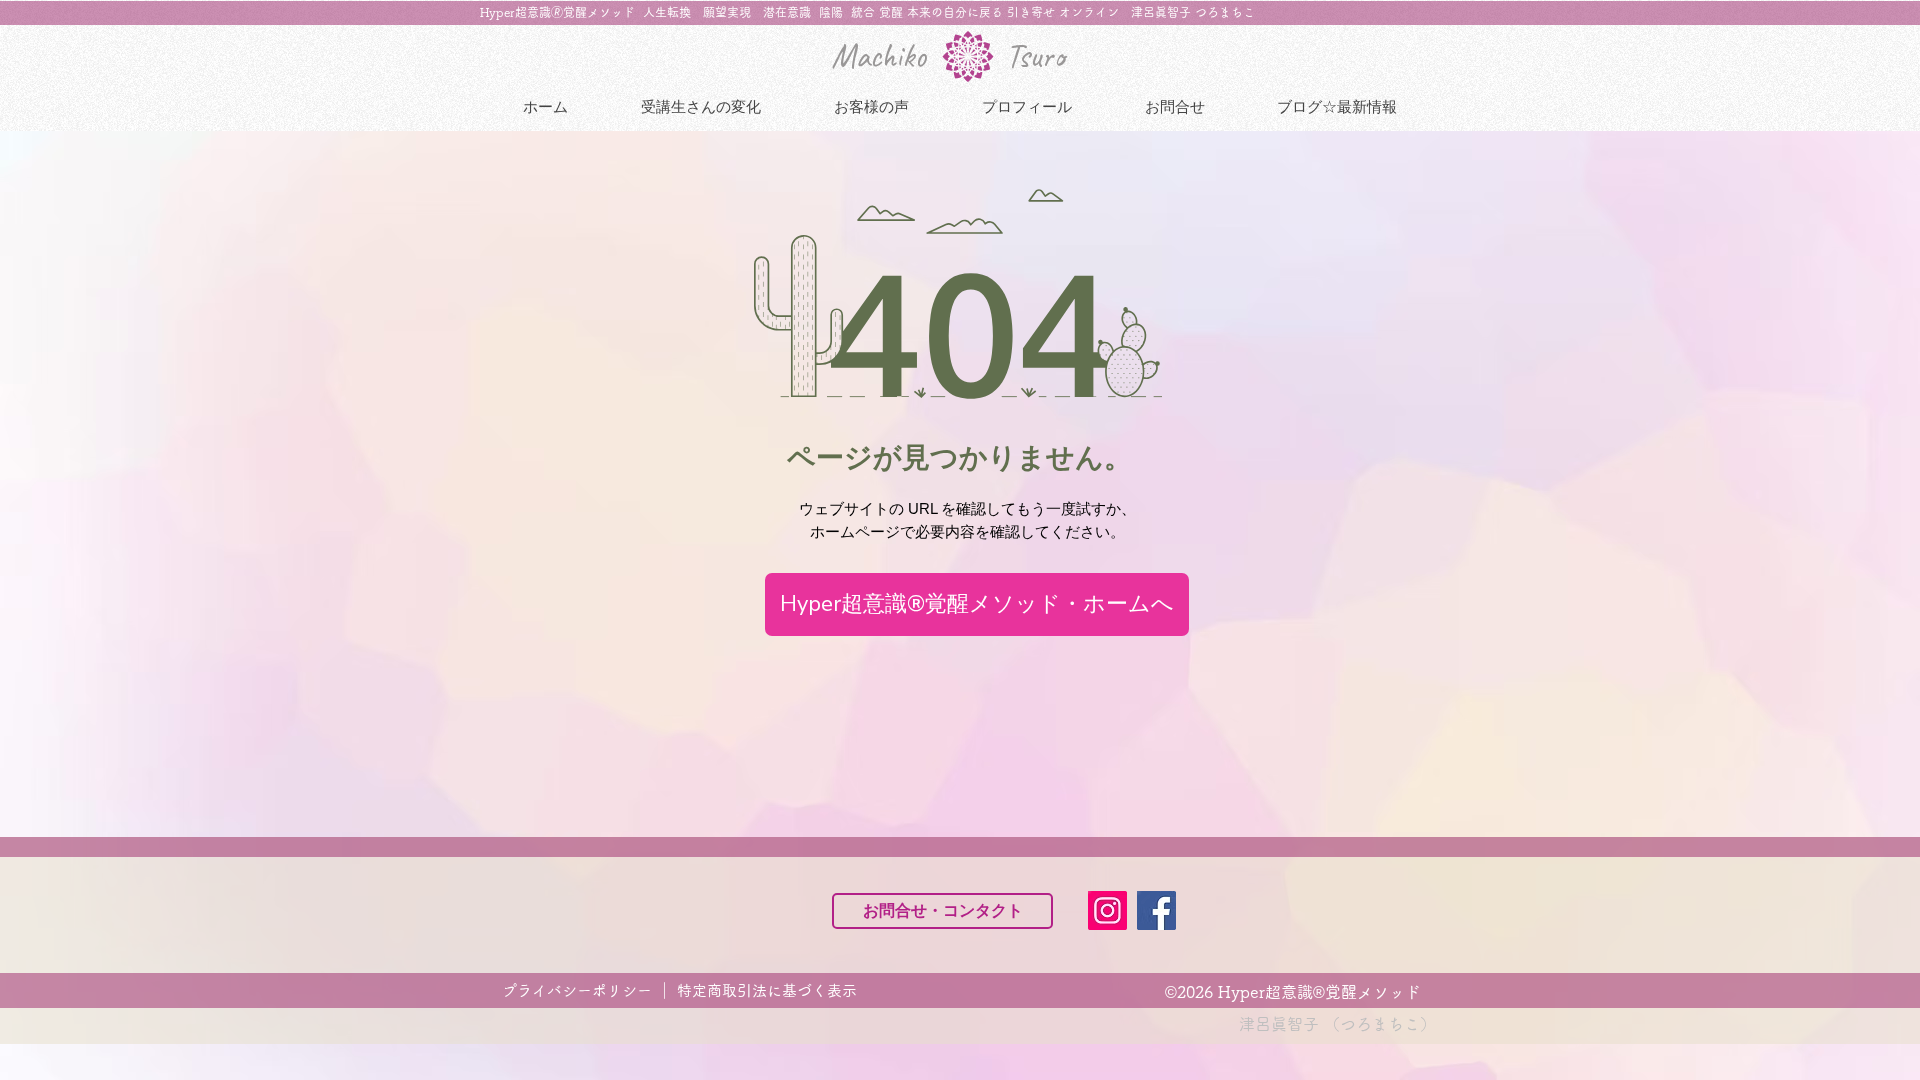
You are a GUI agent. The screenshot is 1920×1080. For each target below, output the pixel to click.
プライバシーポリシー (579, 990)
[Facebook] (1156, 910)
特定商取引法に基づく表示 (767, 990)
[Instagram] (1107, 910)
